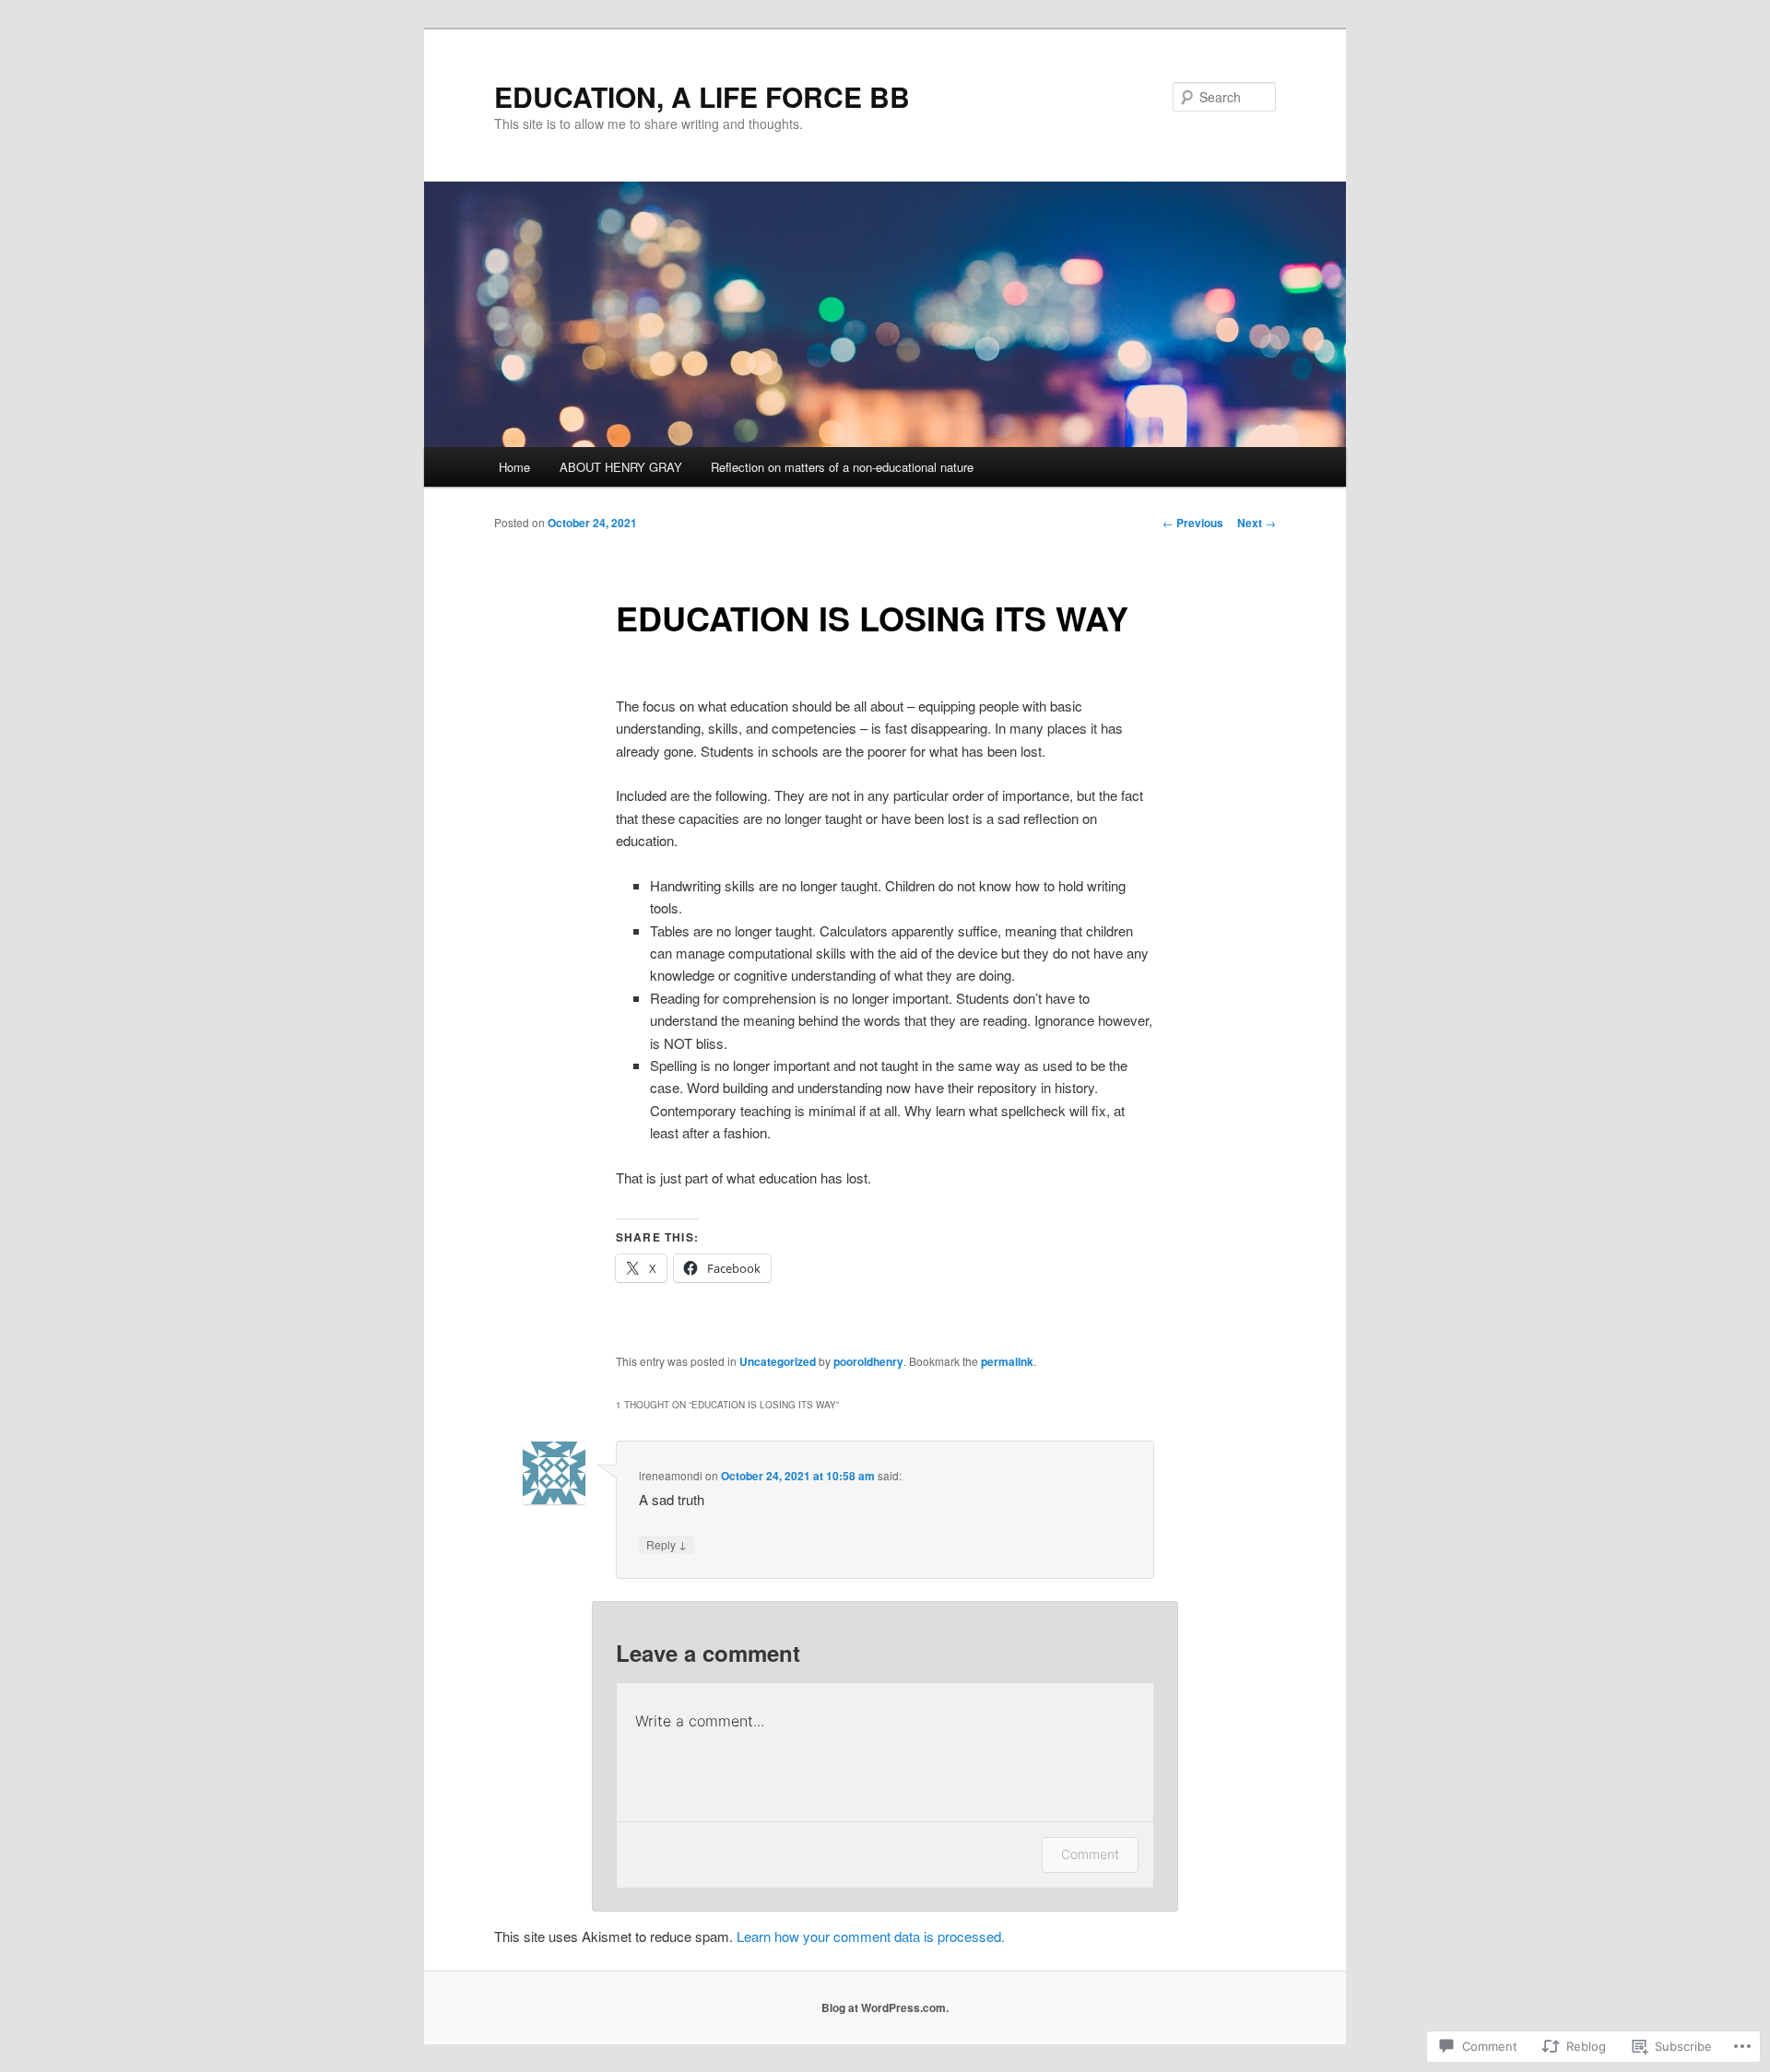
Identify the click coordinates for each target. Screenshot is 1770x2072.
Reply (667, 1544)
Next (1257, 523)
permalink (1007, 1361)
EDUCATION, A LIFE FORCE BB (702, 96)
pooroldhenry (868, 1361)
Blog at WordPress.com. (885, 2007)
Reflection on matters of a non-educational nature (842, 467)
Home (514, 467)
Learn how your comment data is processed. (871, 1936)
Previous (1193, 523)
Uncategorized (778, 1361)
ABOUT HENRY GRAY (621, 467)
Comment (1090, 1854)
